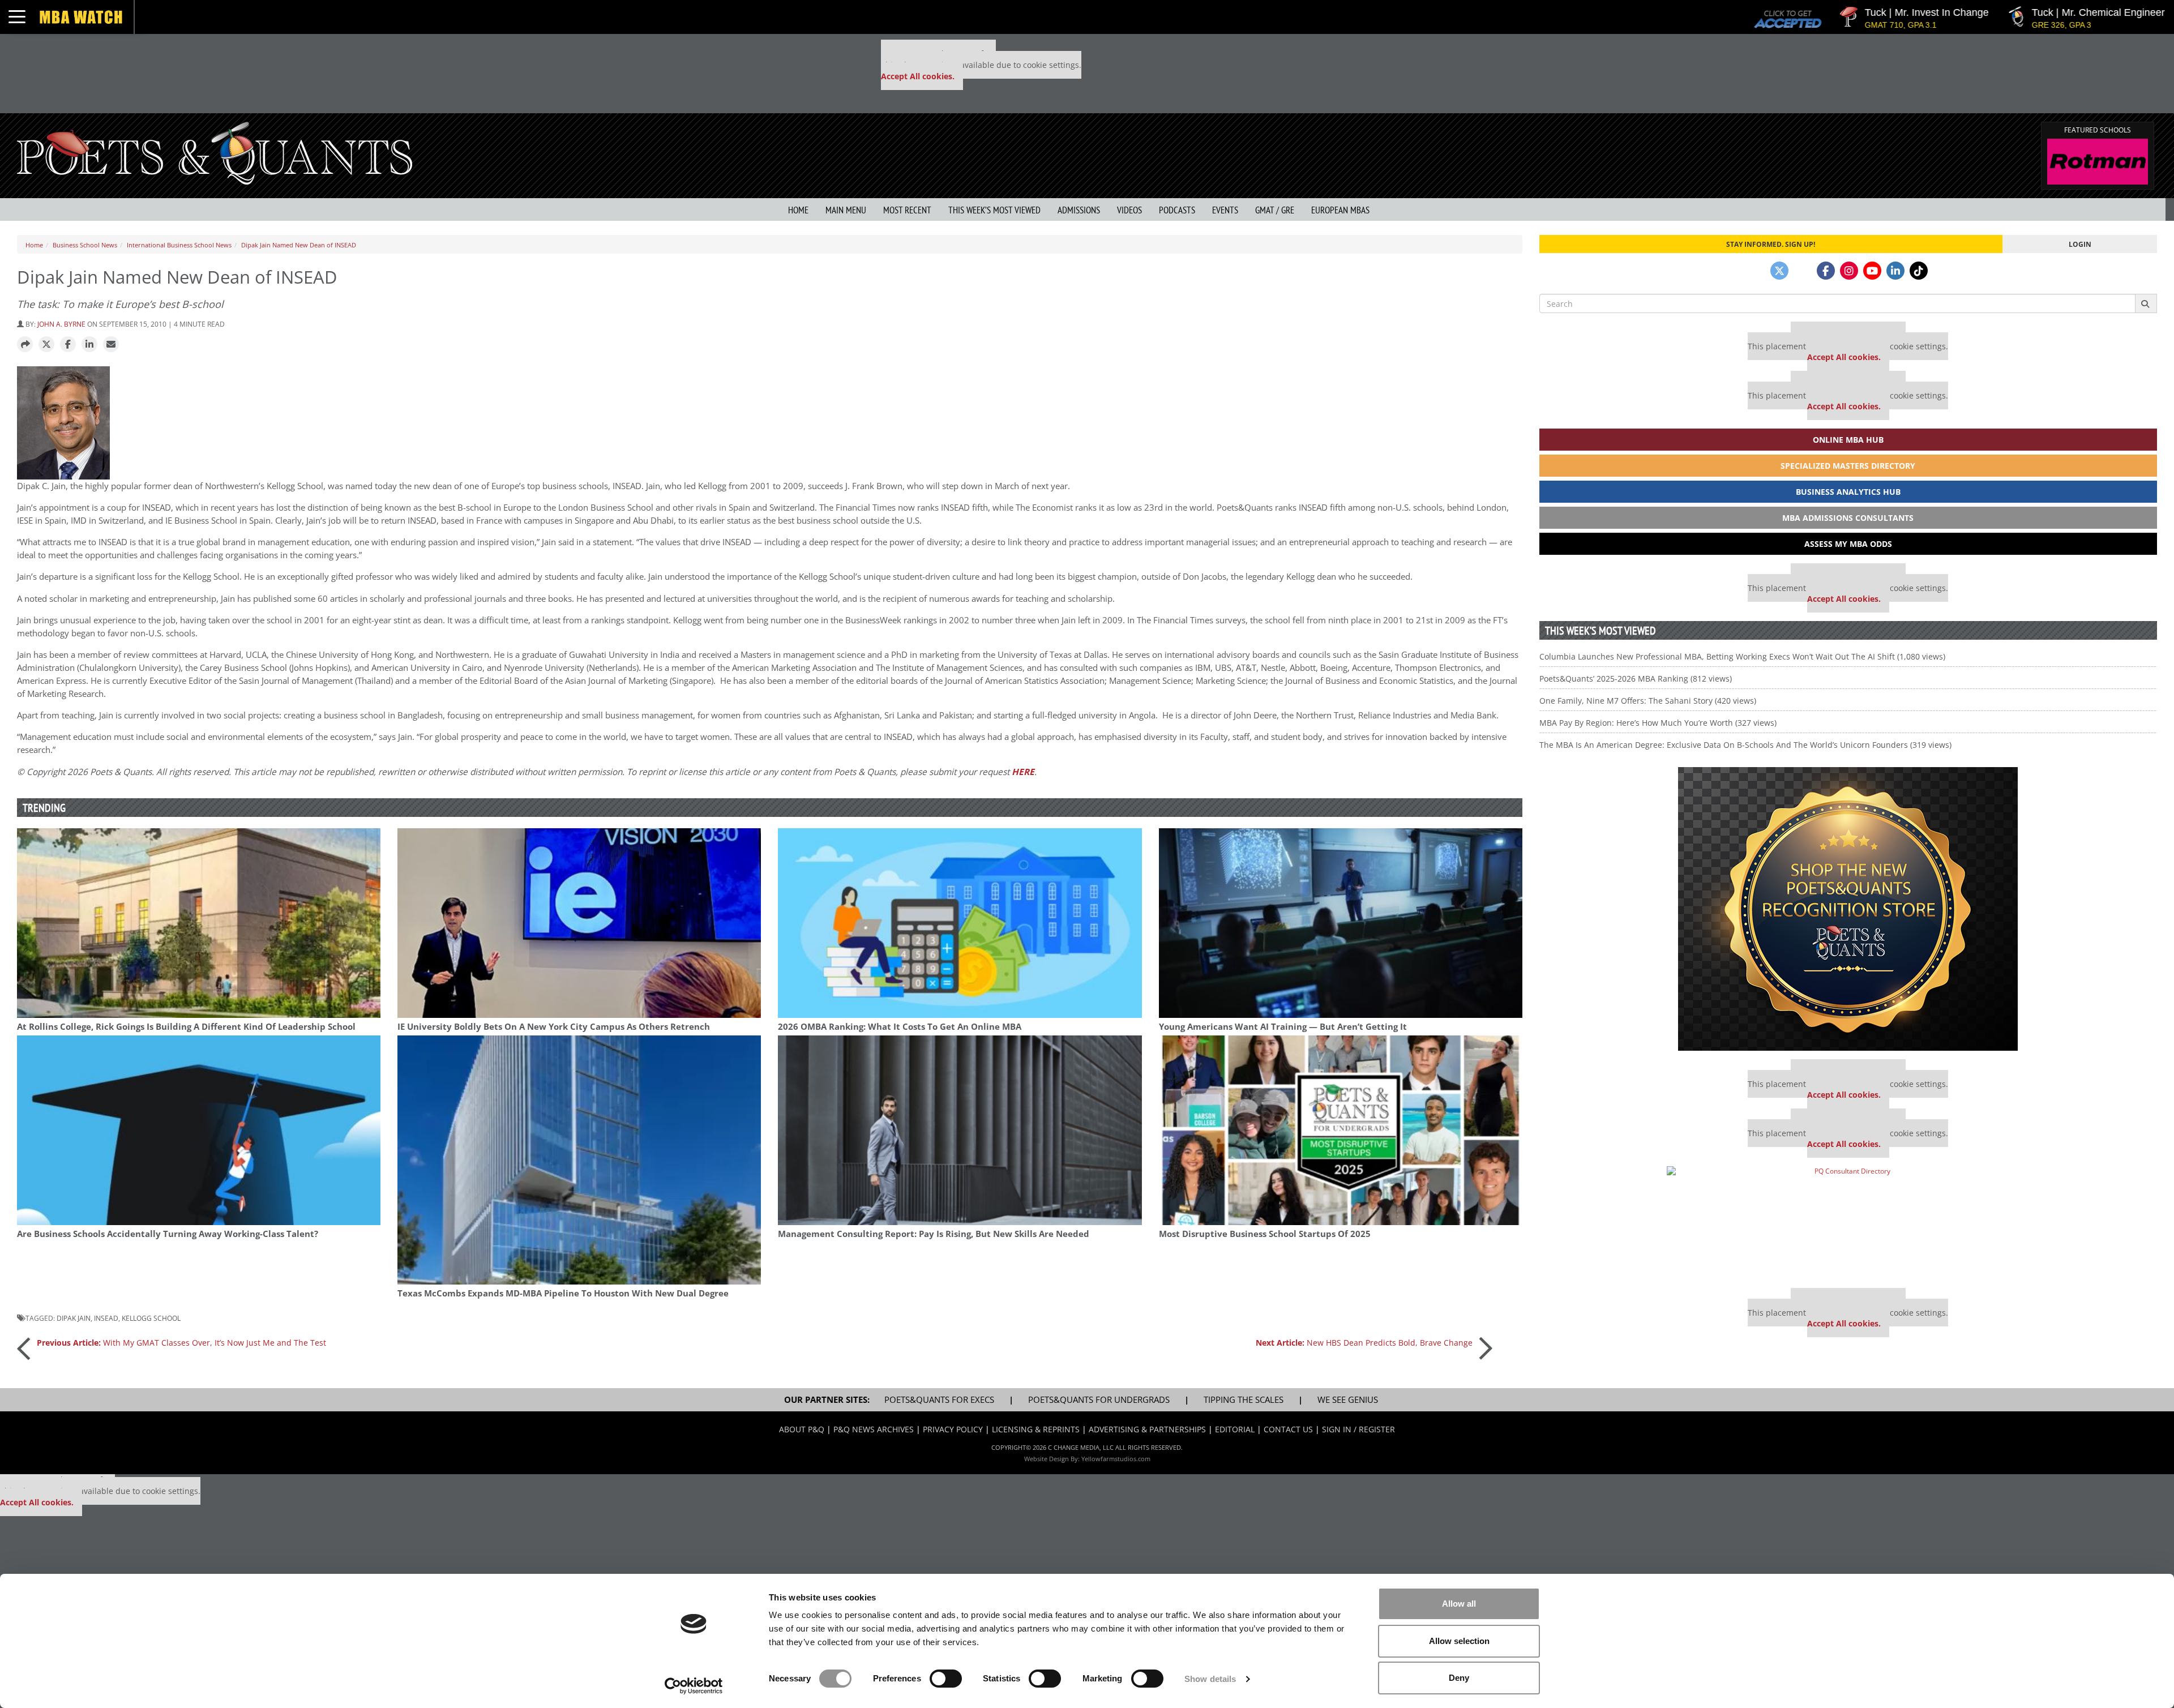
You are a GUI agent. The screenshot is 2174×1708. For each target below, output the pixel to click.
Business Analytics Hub (1848, 492)
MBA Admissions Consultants (1848, 518)
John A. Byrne (61, 324)
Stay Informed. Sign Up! (1771, 244)
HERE (1023, 772)
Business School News (85, 245)
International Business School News (179, 245)
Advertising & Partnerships (1147, 1429)
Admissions (1079, 210)
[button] (25, 345)
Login (2080, 244)
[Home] (215, 152)
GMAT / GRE (1275, 210)
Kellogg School (151, 1318)
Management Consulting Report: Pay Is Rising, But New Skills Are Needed (934, 1234)
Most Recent (907, 210)
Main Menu (846, 210)
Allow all (1459, 1604)
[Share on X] (46, 345)
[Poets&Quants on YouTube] (1872, 271)
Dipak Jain (74, 1318)
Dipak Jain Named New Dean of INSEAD (299, 245)
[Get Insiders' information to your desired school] (1848, 909)
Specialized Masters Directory (1848, 466)
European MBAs (1340, 210)
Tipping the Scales (1244, 1400)
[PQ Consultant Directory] (1848, 1223)
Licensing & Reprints (1036, 1429)
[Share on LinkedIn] (89, 345)
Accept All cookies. (918, 76)
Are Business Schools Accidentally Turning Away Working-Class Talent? (168, 1234)
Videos (1129, 210)
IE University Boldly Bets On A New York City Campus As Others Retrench (554, 1027)
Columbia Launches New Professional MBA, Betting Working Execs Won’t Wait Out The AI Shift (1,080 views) (1742, 656)
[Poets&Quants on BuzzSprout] (1803, 271)
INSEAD (106, 1318)
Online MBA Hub (1848, 440)
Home (798, 210)
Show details (1210, 1679)
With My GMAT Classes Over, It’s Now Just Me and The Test (181, 1343)
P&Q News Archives (874, 1429)
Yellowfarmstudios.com (1116, 1459)
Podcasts (1177, 210)
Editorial (1235, 1429)
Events (1225, 210)
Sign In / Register (1358, 1429)
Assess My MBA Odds (1848, 544)
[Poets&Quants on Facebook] (1826, 271)
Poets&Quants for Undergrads (1099, 1400)
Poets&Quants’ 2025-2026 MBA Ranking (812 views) (1636, 679)
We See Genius (1348, 1400)
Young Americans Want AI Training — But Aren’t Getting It (1283, 1027)
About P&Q (802, 1429)
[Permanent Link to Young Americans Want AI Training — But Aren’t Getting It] (1341, 923)
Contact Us (1288, 1429)
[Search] (2146, 303)
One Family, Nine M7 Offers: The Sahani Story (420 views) (1648, 701)
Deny (1459, 1678)
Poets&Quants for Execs (939, 1400)
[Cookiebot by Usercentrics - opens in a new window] (694, 1686)
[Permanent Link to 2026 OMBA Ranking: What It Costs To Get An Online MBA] (960, 923)
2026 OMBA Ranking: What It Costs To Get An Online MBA (900, 1027)
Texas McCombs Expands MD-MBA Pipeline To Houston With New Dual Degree (563, 1293)
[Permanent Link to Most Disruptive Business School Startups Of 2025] (1341, 1130)
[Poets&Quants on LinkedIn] (1895, 271)
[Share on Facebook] (68, 345)
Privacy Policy (953, 1429)
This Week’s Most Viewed (994, 210)
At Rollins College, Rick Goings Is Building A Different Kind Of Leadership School (186, 1027)
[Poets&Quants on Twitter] (1779, 271)
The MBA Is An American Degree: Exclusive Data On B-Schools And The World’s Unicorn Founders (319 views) (1745, 745)
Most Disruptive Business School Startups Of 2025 (1265, 1234)
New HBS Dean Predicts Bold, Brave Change (1364, 1343)
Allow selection (1459, 1641)
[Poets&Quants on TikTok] (1919, 271)
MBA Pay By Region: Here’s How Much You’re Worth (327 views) (1658, 723)
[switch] (946, 1679)
